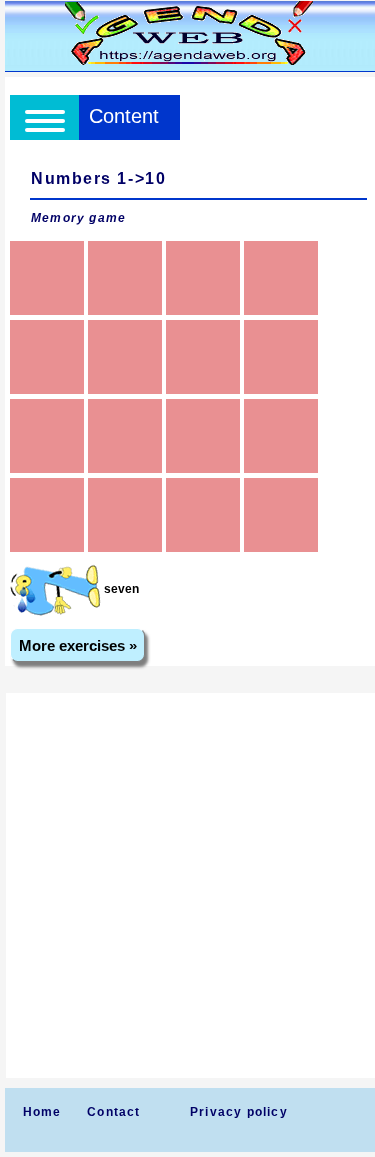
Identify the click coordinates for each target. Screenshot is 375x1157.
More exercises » (78, 645)
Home (42, 1112)
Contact (113, 1112)
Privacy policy (239, 1112)
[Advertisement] (187, 885)
